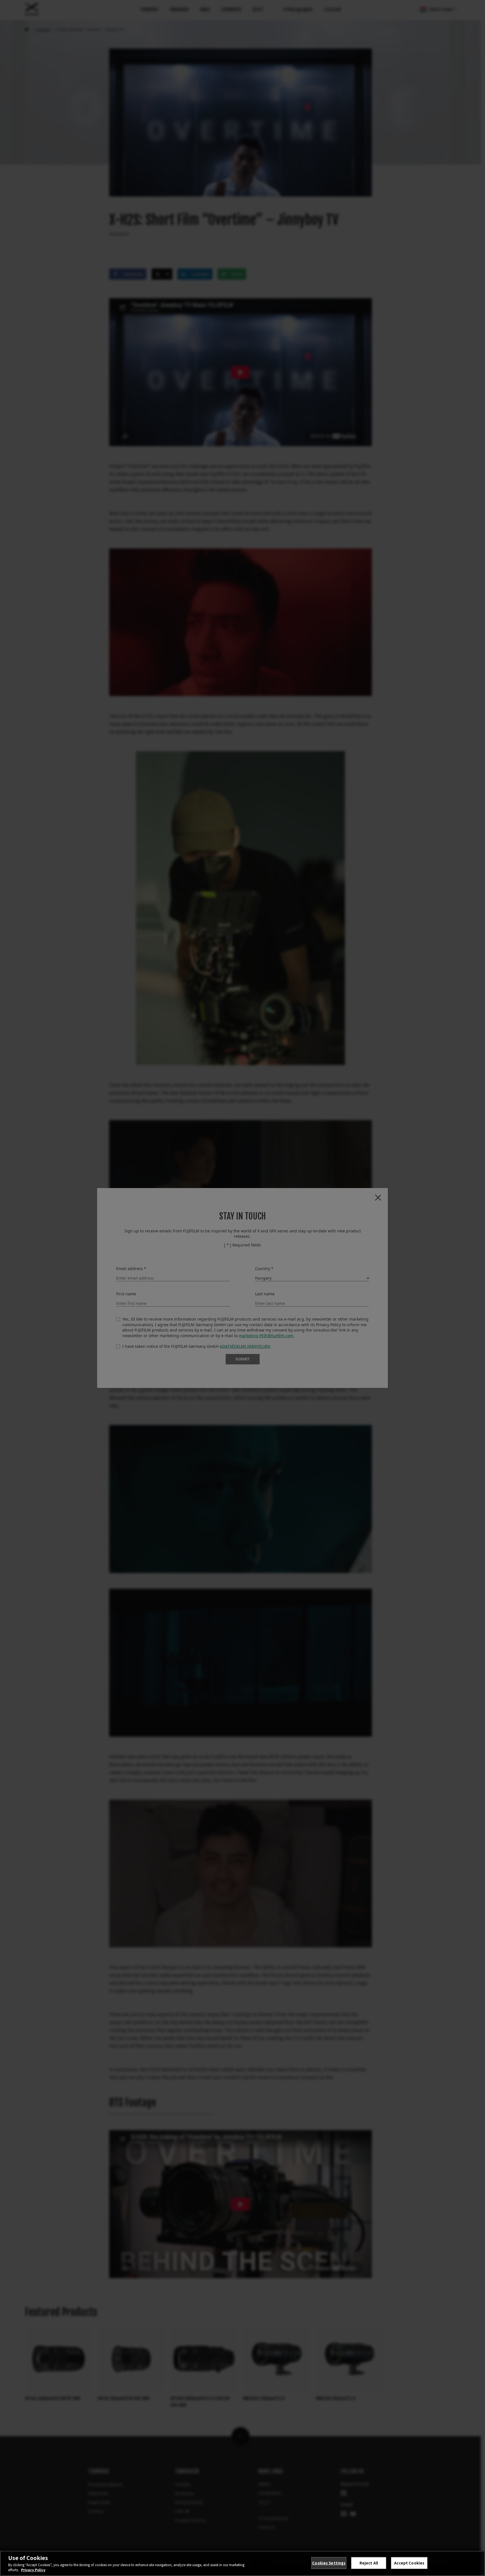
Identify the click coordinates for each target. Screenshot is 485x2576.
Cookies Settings (329, 2563)
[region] (242, 2563)
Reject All (369, 2563)
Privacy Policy (33, 2570)
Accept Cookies (409, 2563)
